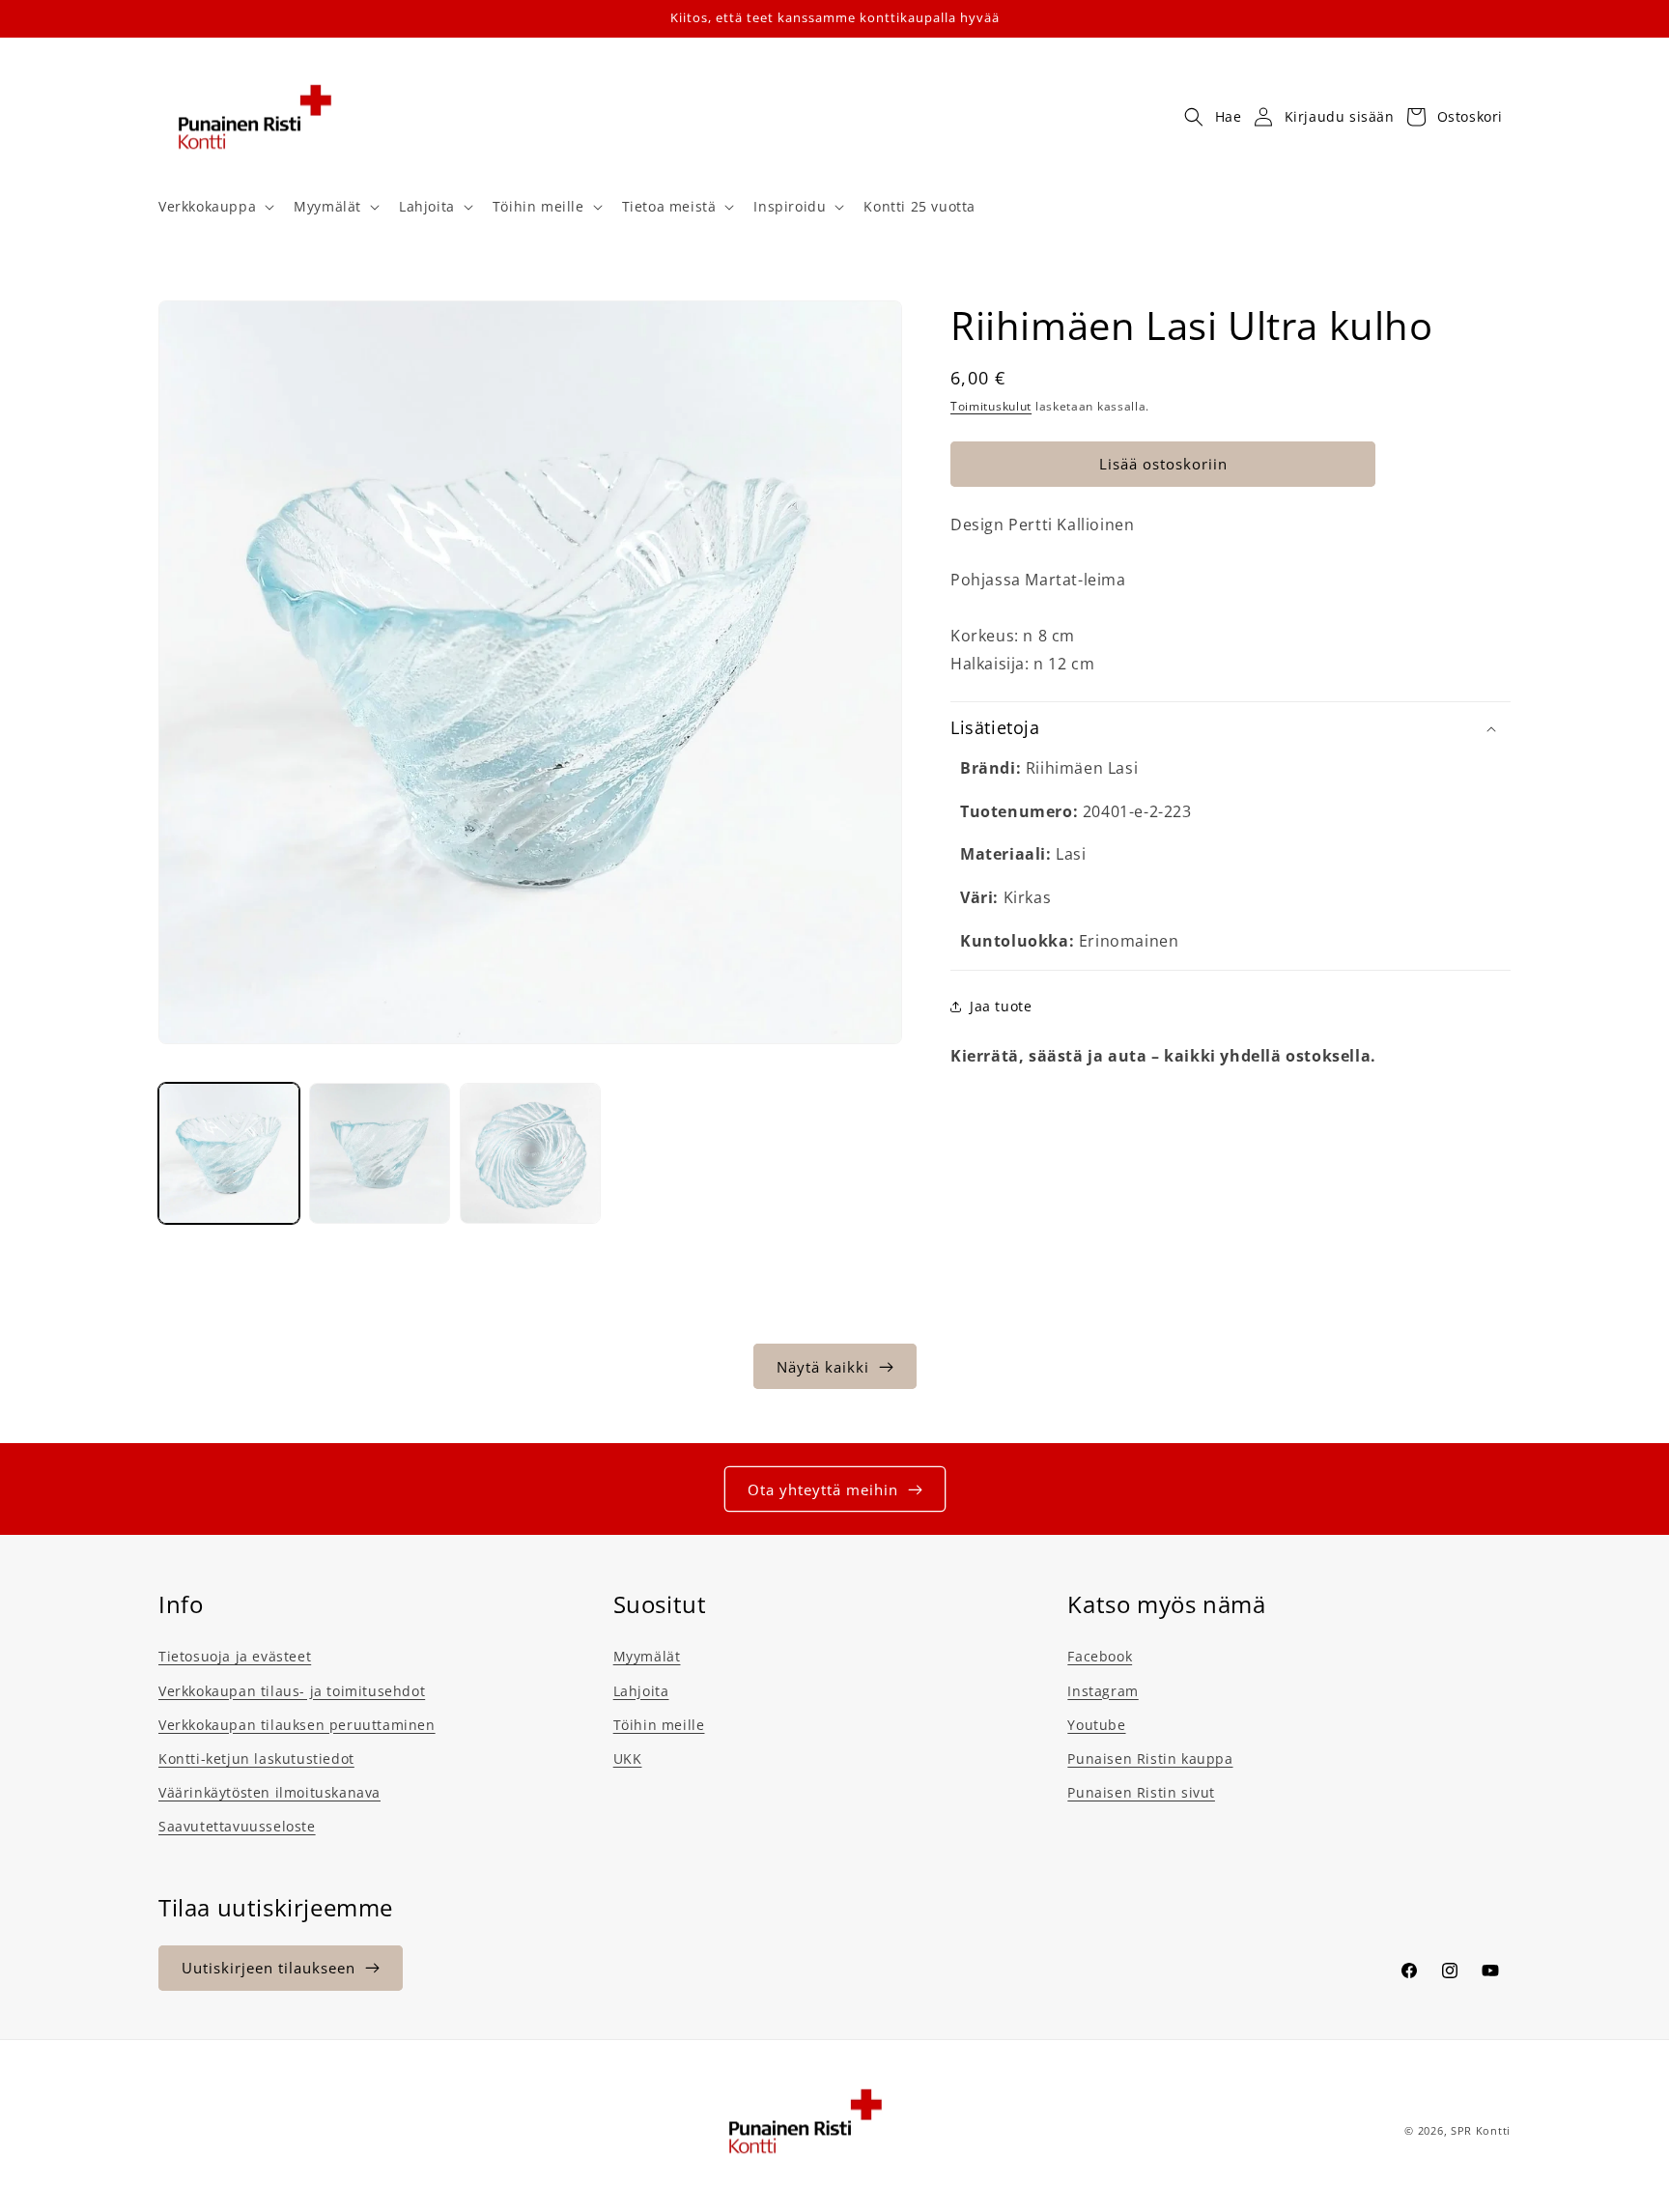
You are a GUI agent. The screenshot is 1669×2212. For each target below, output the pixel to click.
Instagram (1103, 1691)
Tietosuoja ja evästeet (235, 1656)
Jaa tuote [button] (1001, 1006)
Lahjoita (641, 1691)
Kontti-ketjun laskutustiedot (256, 1758)
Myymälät (647, 1656)
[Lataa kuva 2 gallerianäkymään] (380, 1153)
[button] (214, 207)
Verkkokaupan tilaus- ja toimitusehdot (292, 1691)
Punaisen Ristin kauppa (1150, 1758)
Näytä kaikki (823, 1367)
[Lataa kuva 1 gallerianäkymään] (229, 1153)
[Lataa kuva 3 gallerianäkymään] (530, 1153)
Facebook (1100, 1656)
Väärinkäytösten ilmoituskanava (269, 1792)
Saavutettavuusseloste (237, 1826)
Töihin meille (659, 1725)
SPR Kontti (1481, 2130)
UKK (628, 1758)
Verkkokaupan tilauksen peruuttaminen (297, 1725)
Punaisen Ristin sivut (1141, 1792)
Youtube (1096, 1725)
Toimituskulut (991, 406)
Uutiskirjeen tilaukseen (269, 1968)
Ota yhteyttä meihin (823, 1489)
